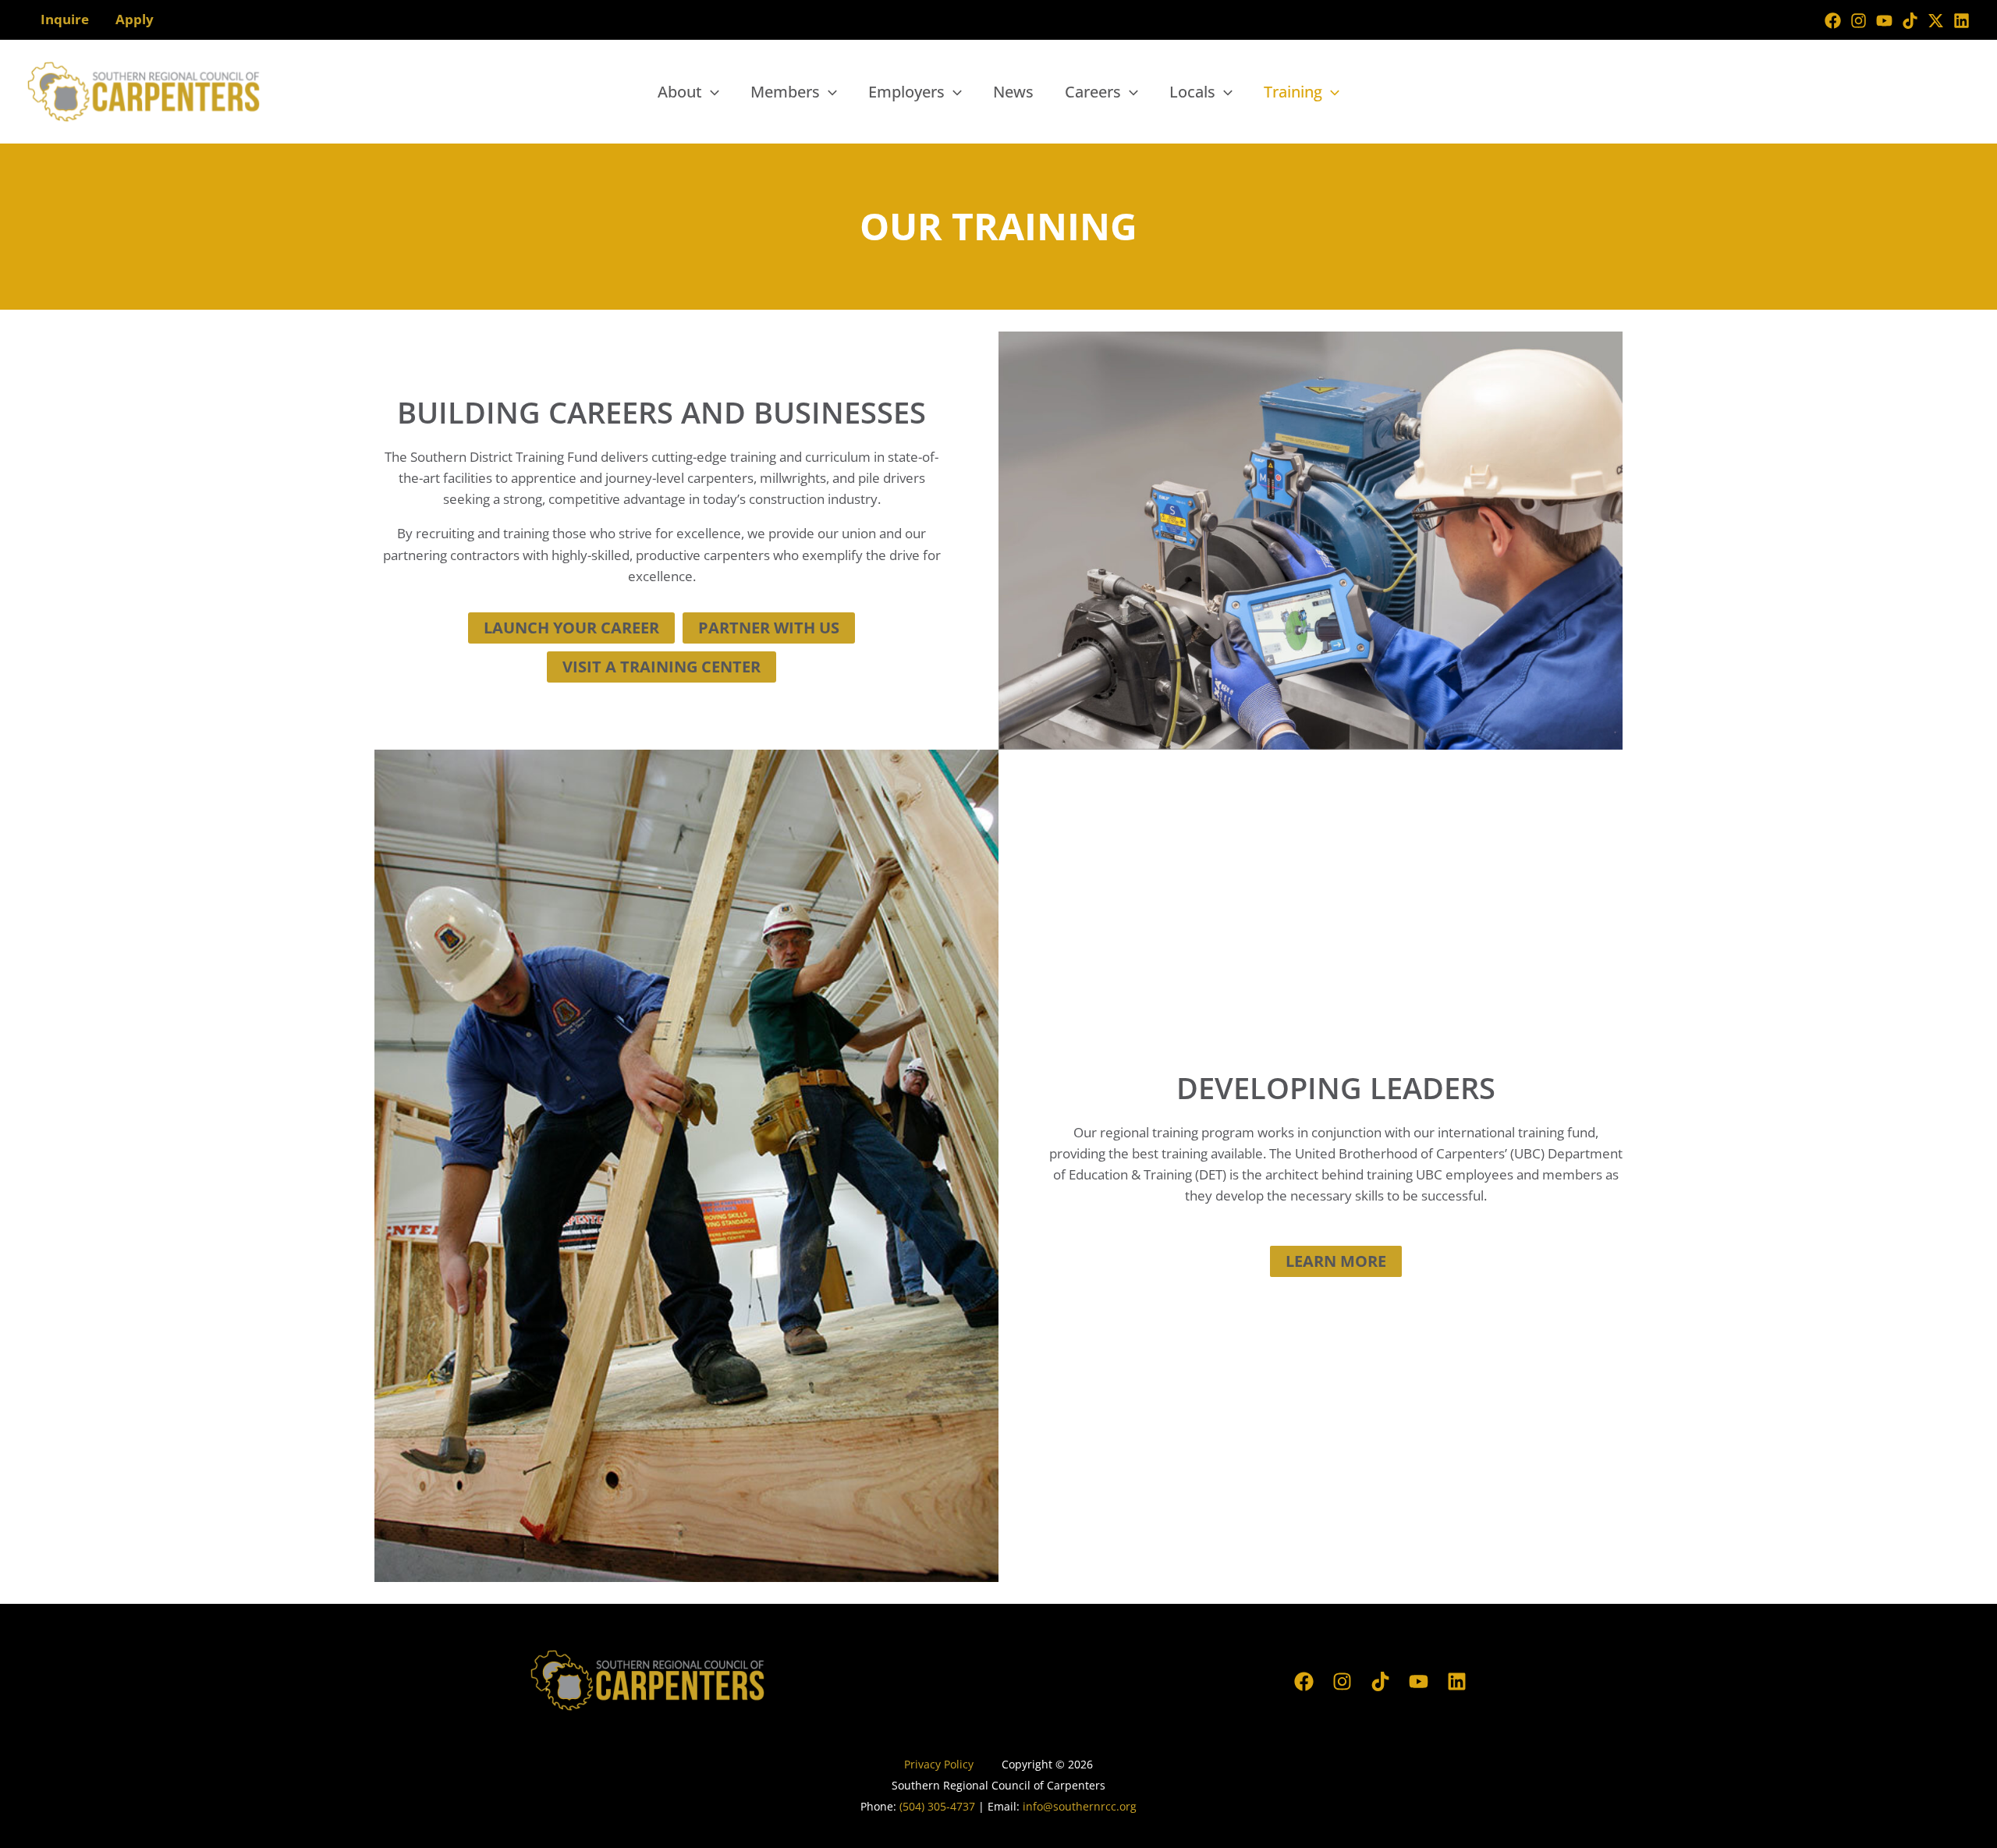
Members (785, 92)
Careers (1093, 92)
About (680, 92)
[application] (711, 92)
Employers (906, 92)
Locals (1192, 92)
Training (1293, 92)
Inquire (65, 19)
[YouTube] (1884, 21)
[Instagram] (1859, 21)
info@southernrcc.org (1080, 1806)
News (1013, 92)
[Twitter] (1936, 21)
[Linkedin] (1962, 21)
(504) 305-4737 (937, 1806)
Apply (135, 19)
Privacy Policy (940, 1764)
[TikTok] (1910, 21)
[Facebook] (1833, 21)
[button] (571, 628)
